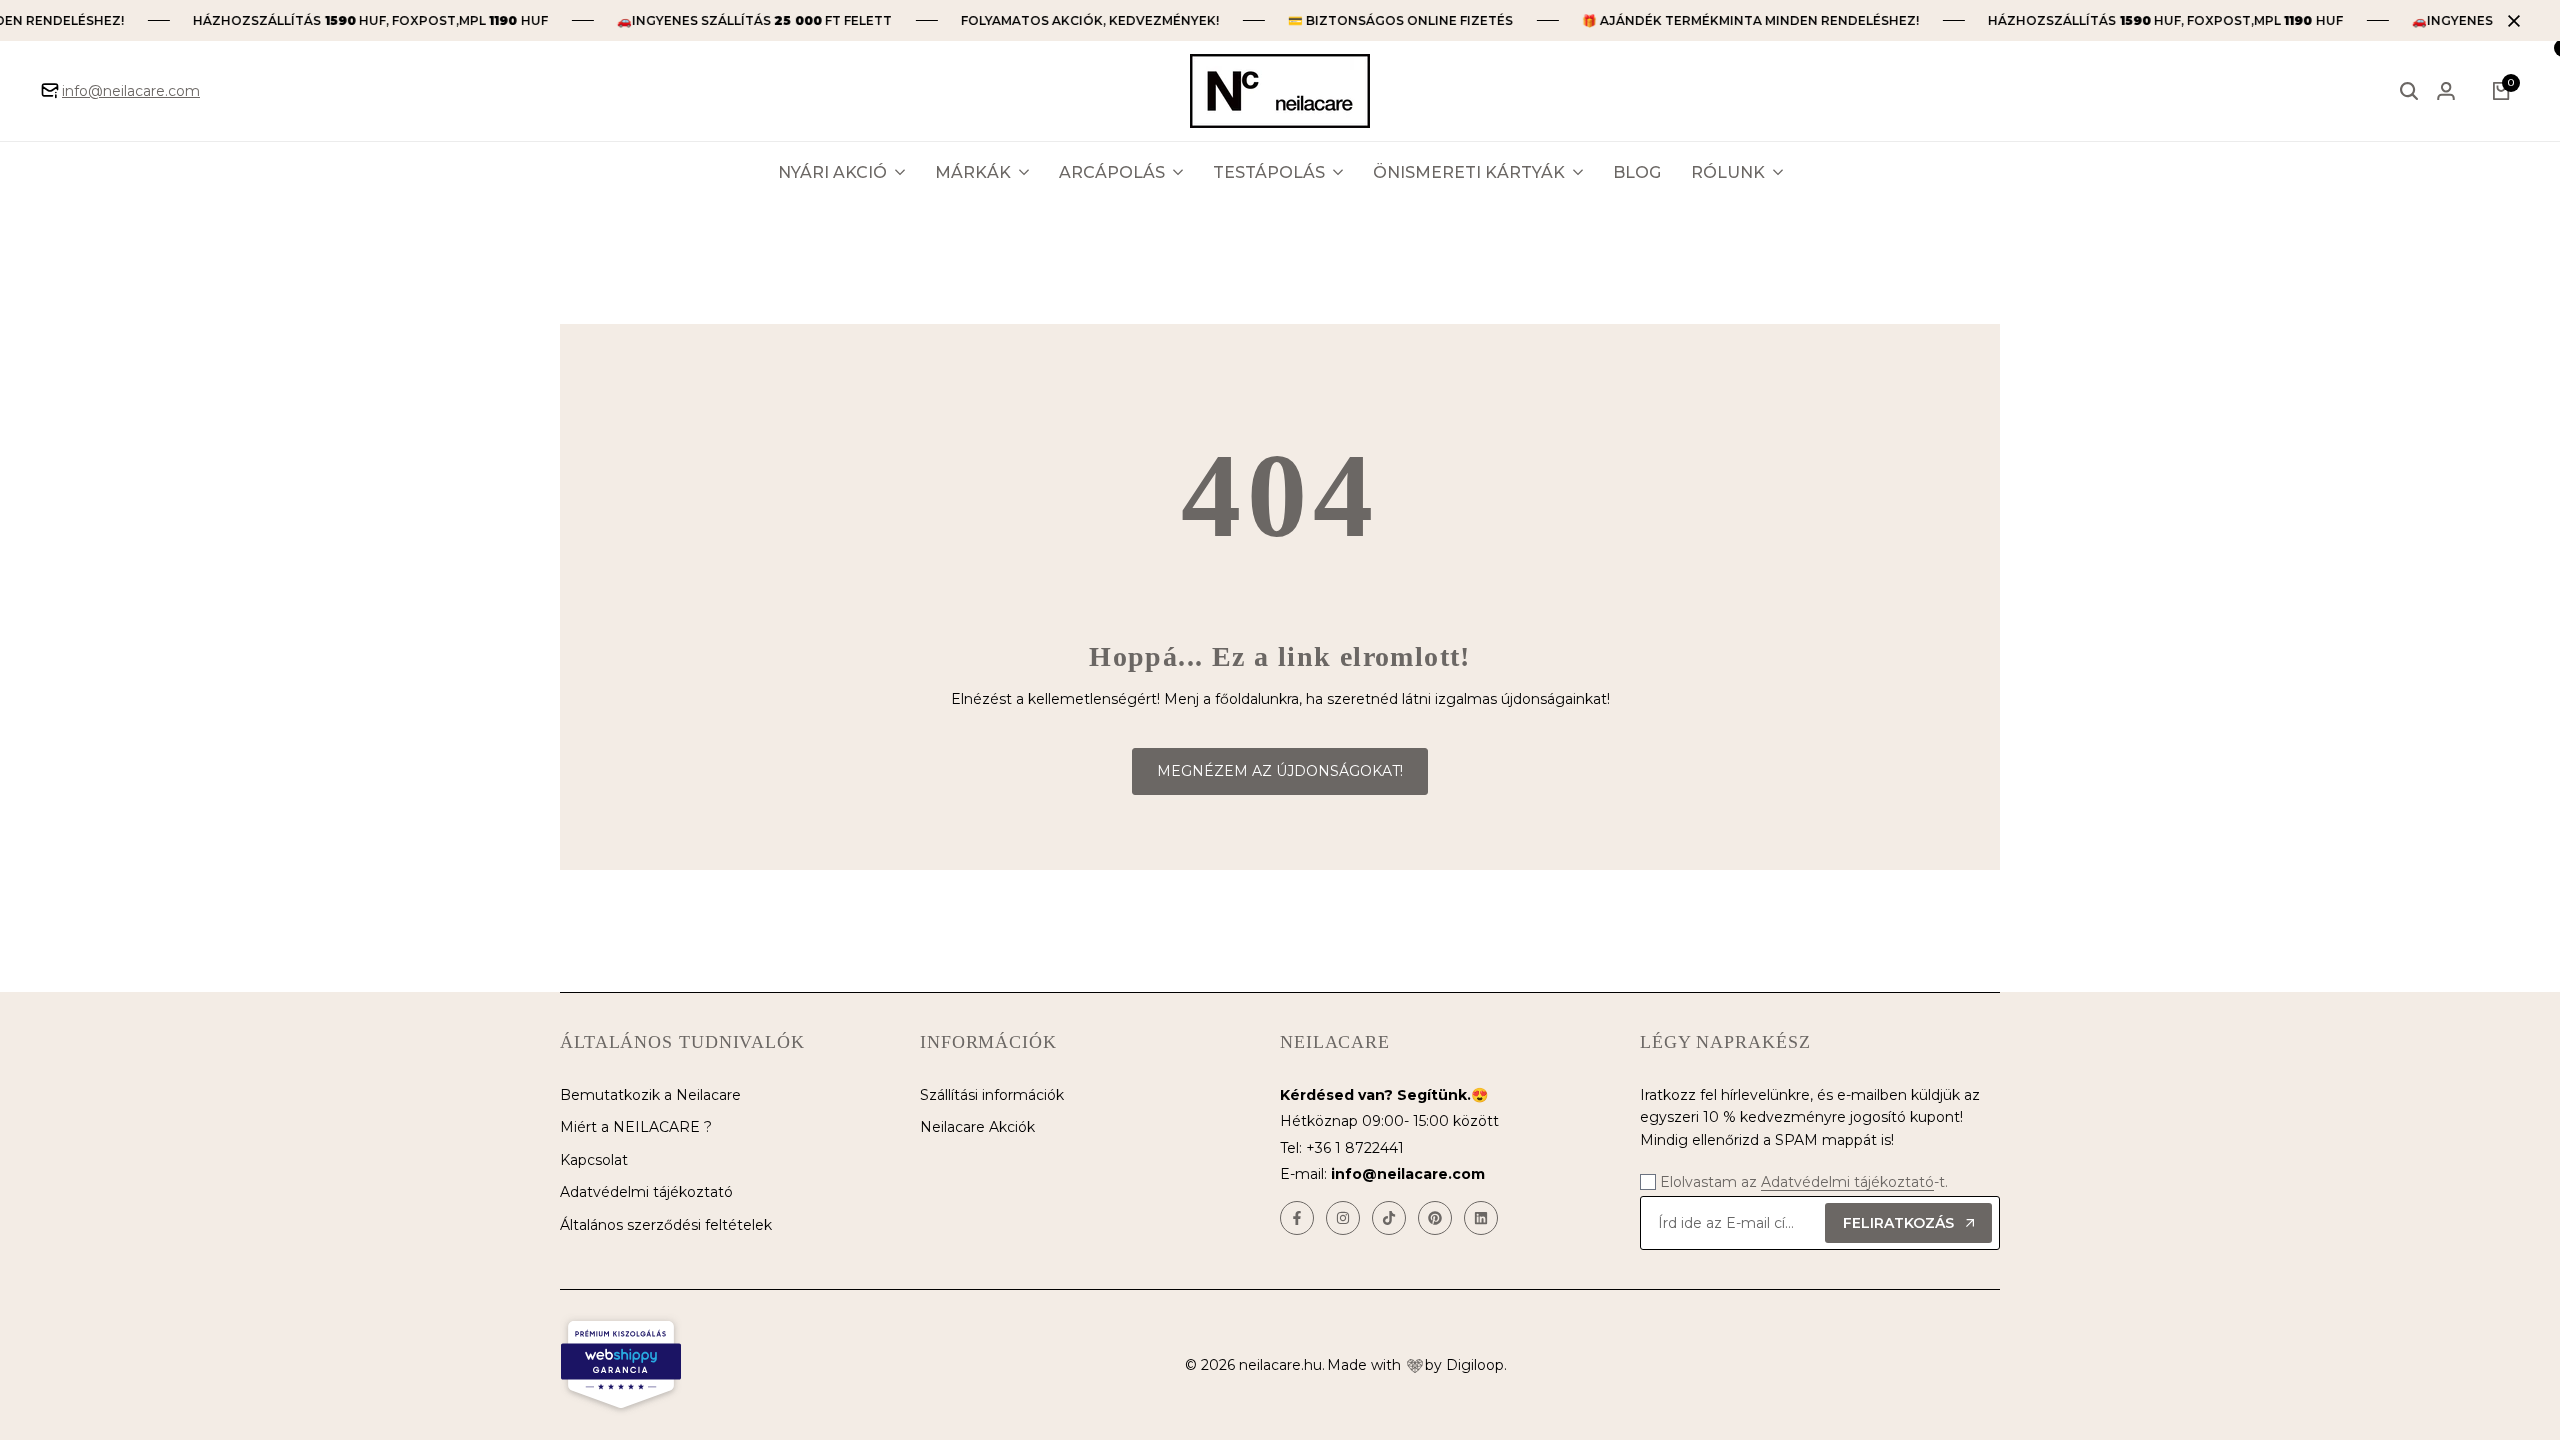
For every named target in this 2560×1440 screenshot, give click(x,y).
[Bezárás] (2510, 21)
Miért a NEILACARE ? (636, 1127)
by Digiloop (1464, 1365)
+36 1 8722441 (1355, 1148)
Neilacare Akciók (977, 1127)
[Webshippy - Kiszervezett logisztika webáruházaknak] (621, 1365)
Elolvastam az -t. (1804, 1182)
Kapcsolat (594, 1160)
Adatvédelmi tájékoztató (646, 1192)
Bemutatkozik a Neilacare (650, 1095)
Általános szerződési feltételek (666, 1225)
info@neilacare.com (131, 91)
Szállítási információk (992, 1095)
